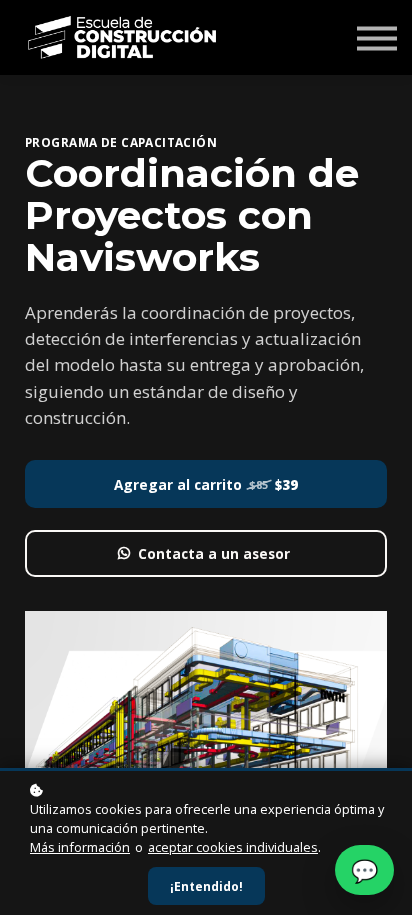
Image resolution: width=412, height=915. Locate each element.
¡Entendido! (206, 886)
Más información (80, 847)
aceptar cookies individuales (233, 847)
